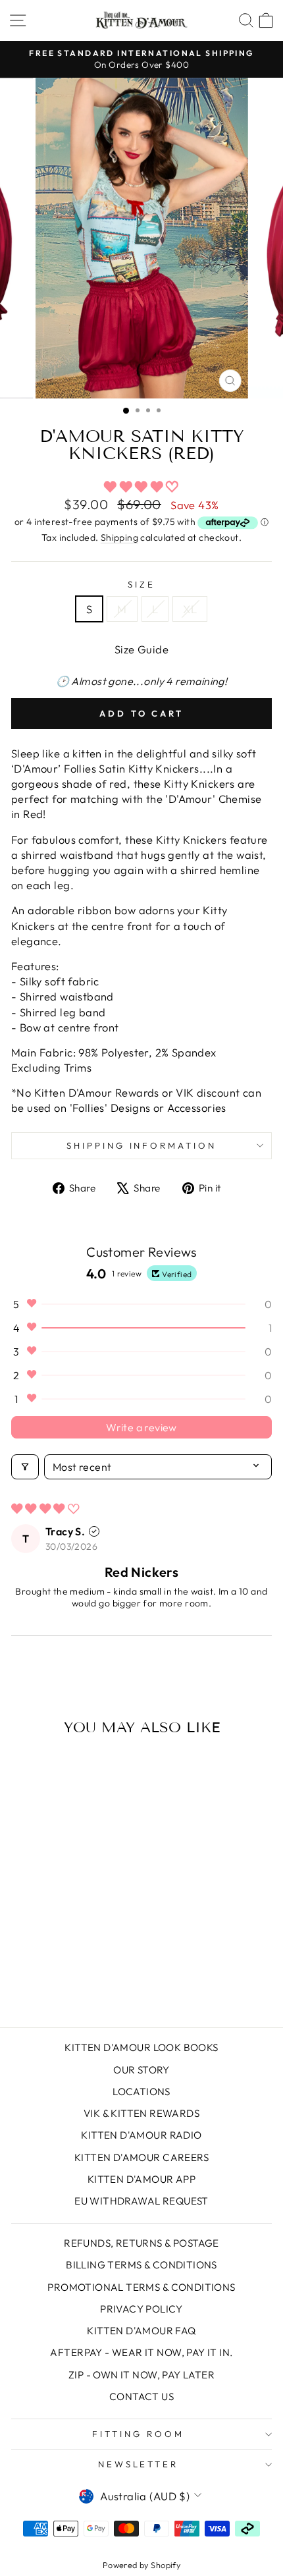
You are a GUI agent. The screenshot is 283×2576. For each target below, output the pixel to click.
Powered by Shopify (141, 2565)
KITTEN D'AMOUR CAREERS (141, 2157)
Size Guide (141, 649)
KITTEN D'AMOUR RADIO (141, 2135)
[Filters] (25, 1467)
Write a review (141, 1427)
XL (190, 609)
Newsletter (139, 2464)
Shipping (119, 537)
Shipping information (142, 1145)
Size (141, 584)
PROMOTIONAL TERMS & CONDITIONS (141, 2287)
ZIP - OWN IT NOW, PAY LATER (141, 2375)
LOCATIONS (141, 2092)
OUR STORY (141, 2070)
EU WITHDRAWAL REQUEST (141, 2201)
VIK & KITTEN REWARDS (141, 2113)
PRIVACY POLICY (141, 2309)
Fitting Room (138, 2434)
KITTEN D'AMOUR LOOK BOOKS (141, 2047)
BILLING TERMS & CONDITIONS (141, 2265)
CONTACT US (141, 2397)
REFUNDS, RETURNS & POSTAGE (141, 2243)
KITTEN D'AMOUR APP (141, 2179)
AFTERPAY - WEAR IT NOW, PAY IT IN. (141, 2352)
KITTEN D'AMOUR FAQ (141, 2331)
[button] (141, 486)
